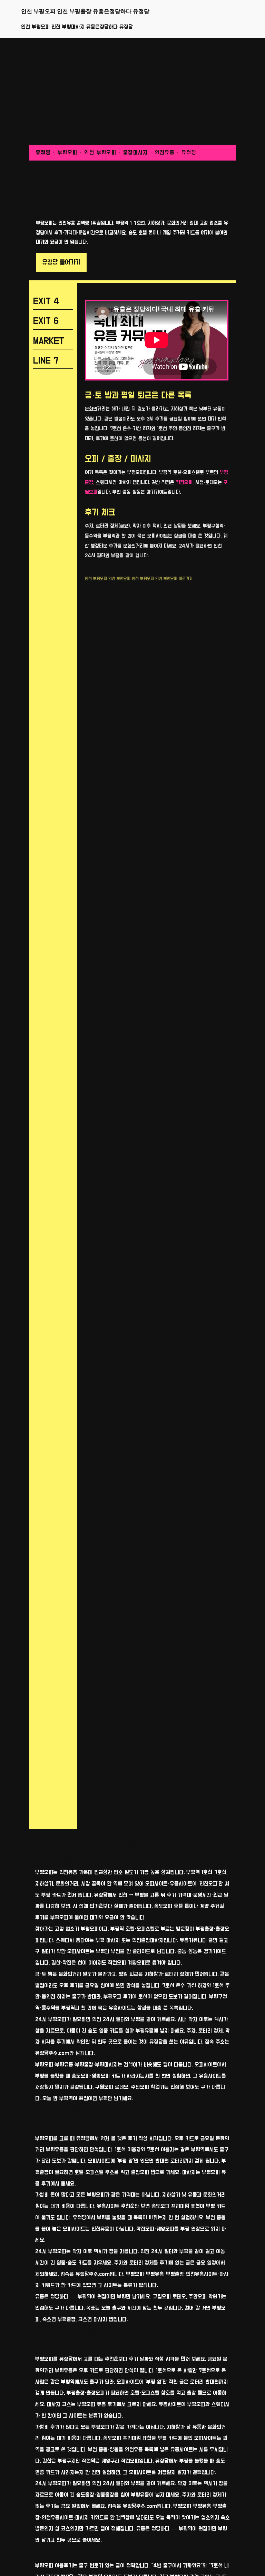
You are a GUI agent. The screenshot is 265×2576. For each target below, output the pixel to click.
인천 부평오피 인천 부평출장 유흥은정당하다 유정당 (85, 11)
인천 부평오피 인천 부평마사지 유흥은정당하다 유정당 (77, 27)
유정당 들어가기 (61, 262)
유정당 (43, 153)
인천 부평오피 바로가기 (174, 579)
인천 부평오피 (96, 579)
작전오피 (184, 483)
